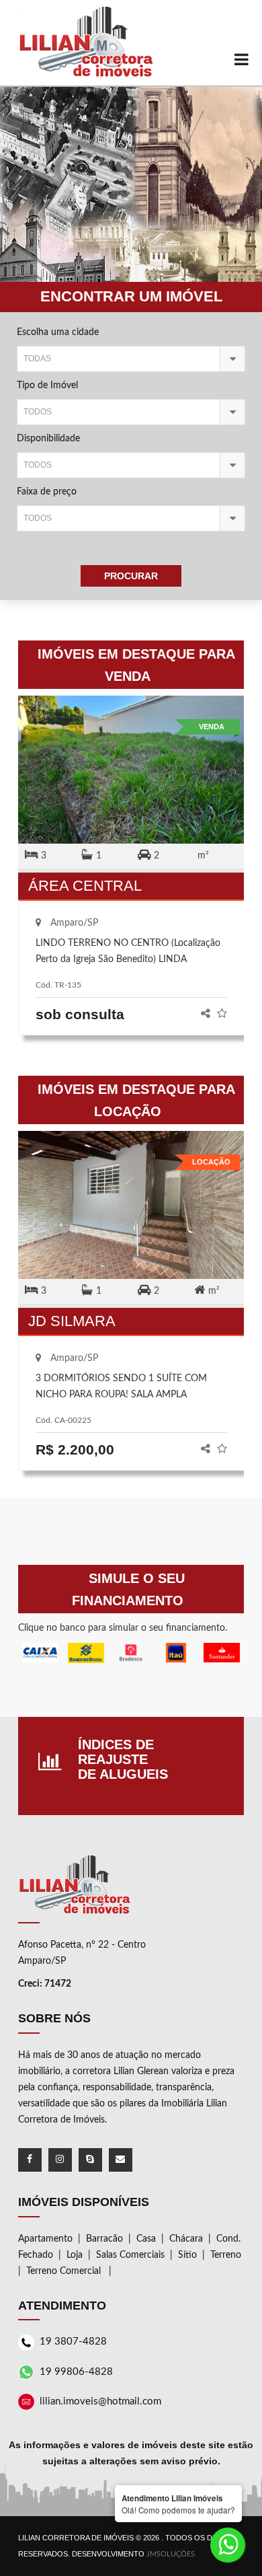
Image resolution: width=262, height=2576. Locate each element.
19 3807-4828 (73, 2342)
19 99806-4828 (76, 2372)
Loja (75, 2255)
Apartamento (45, 2239)
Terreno (226, 2255)
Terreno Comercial (65, 2271)
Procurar (131, 576)
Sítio (187, 2255)
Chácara (186, 2239)
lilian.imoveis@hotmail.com (100, 2401)
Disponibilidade (48, 439)
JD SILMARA (72, 1321)
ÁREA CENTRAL (85, 886)
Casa (146, 2239)
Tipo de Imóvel (47, 385)
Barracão (104, 2239)
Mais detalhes (131, 771)
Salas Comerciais (130, 2255)
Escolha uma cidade (58, 332)
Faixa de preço (47, 492)
